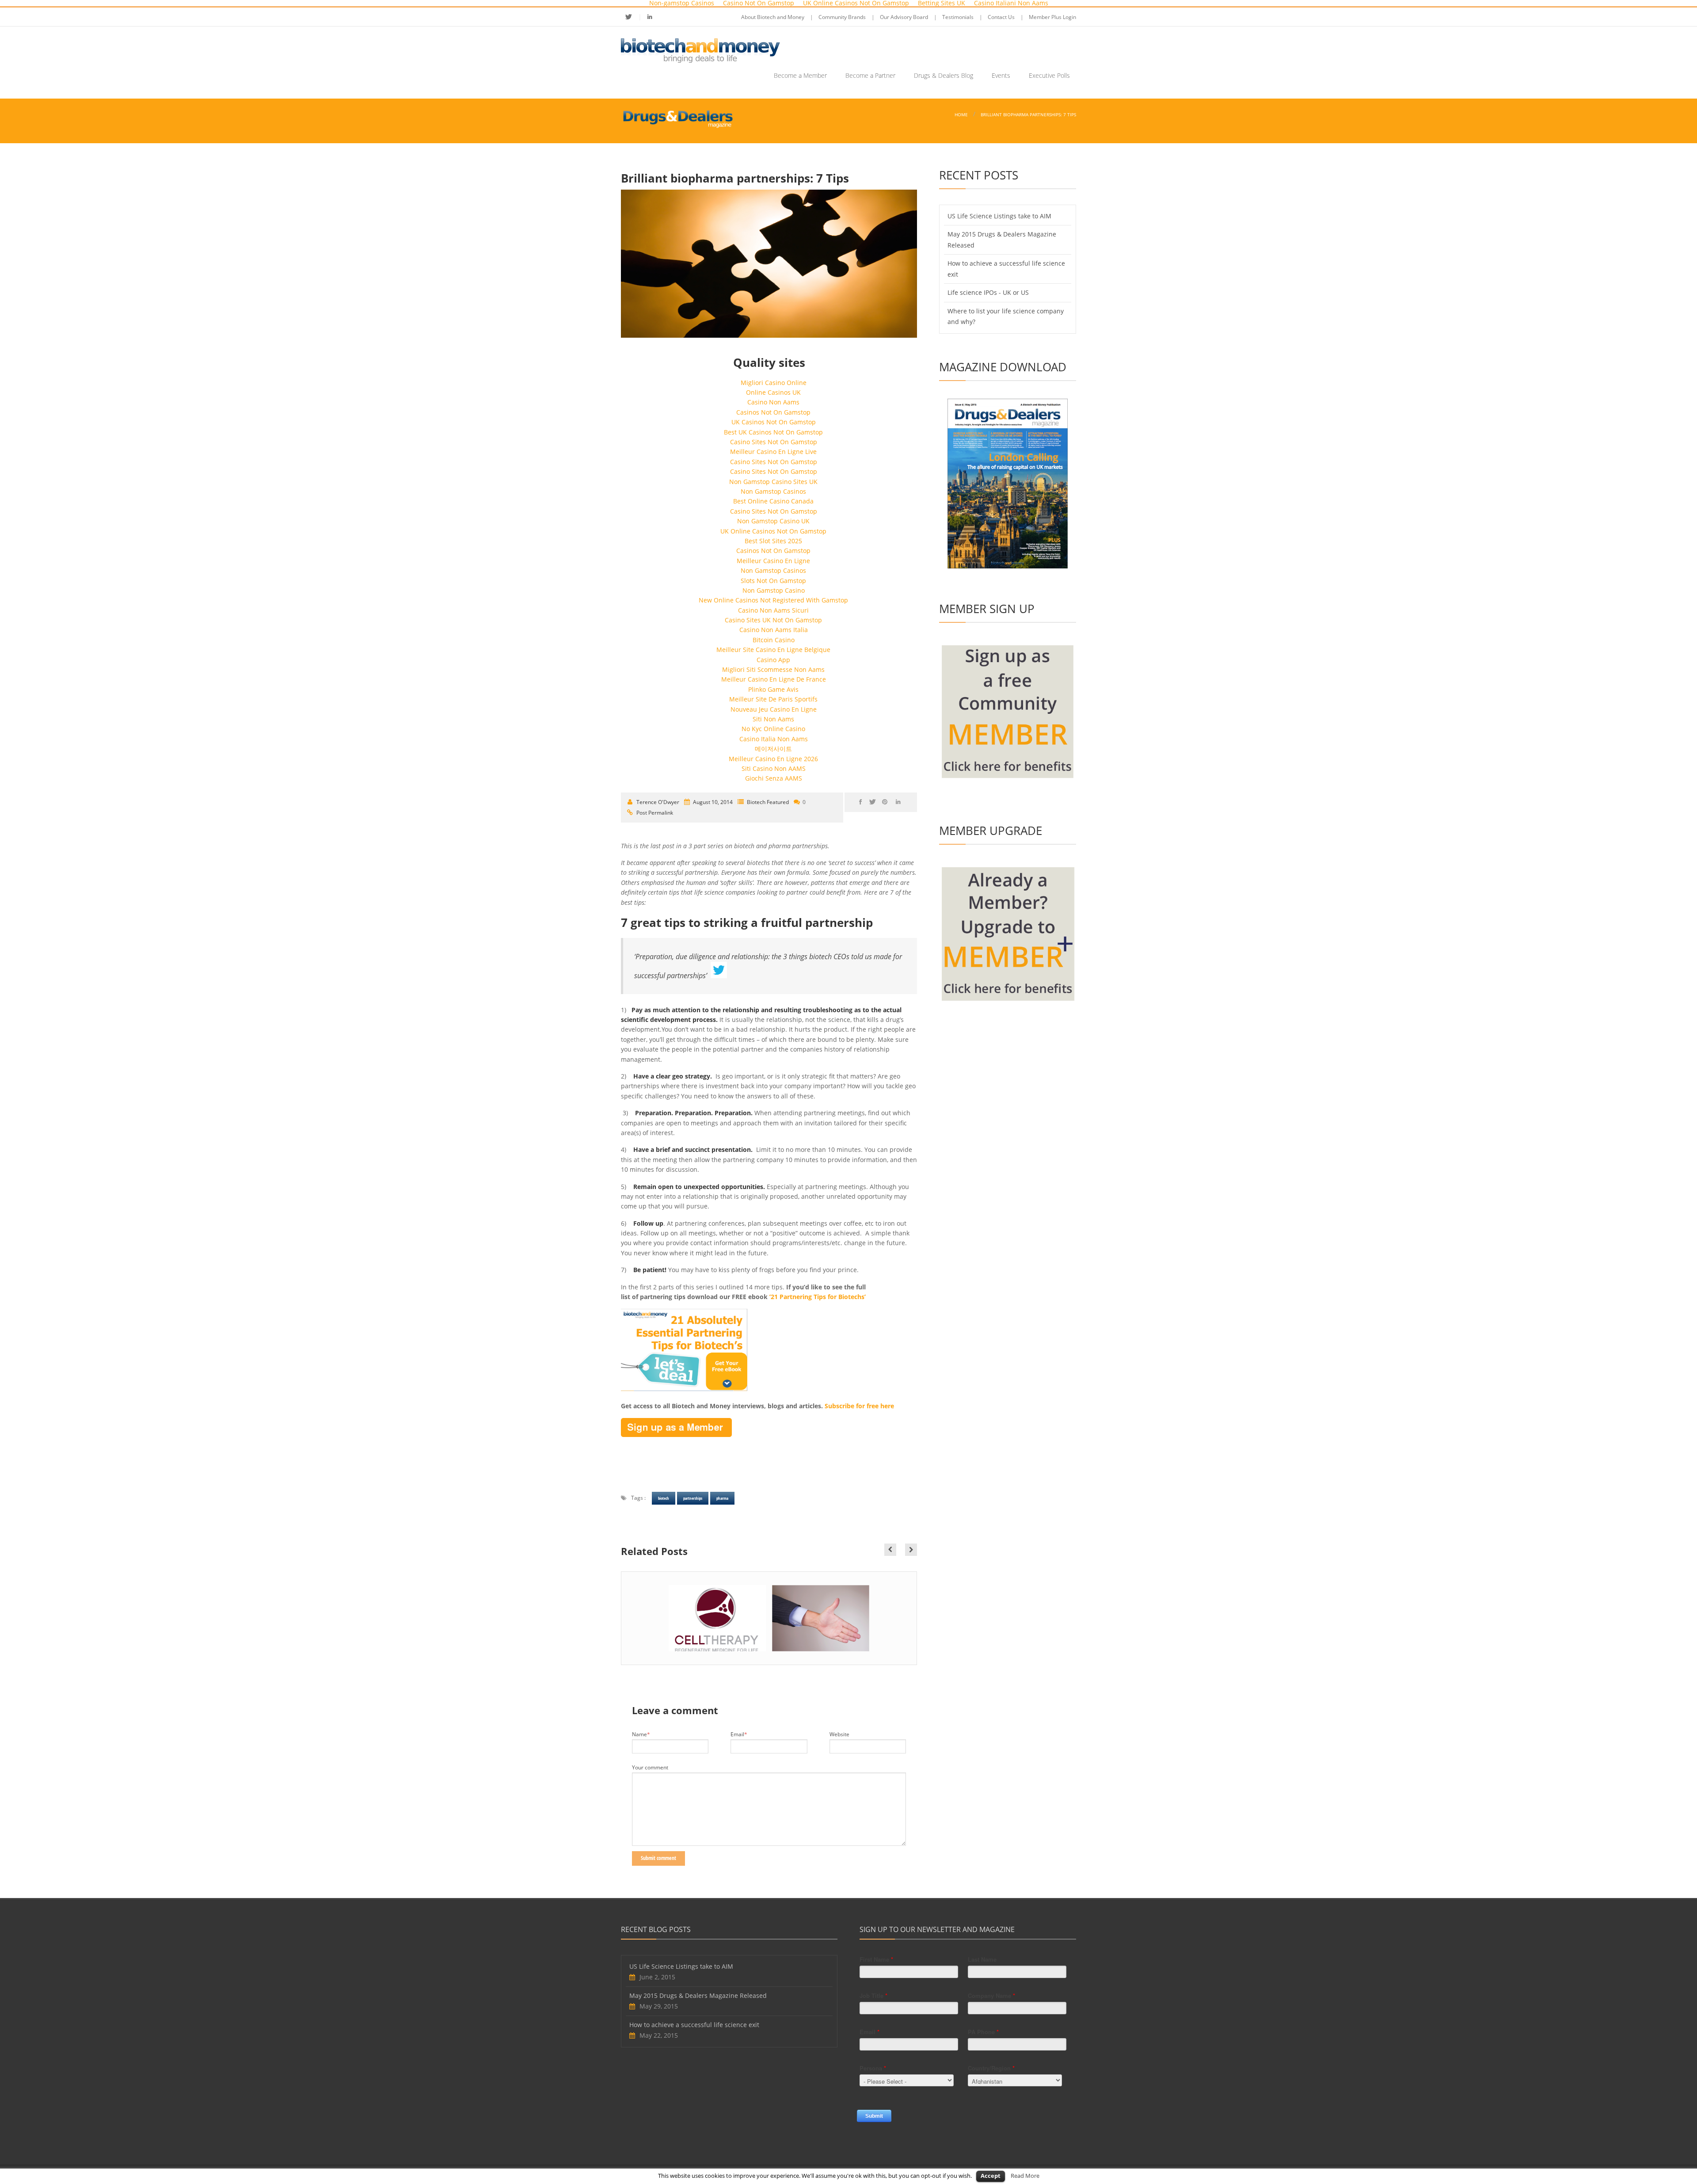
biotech (664, 1498)
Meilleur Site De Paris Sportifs (773, 699)
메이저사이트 (773, 749)
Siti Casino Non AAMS (774, 768)
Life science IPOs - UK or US (988, 292)
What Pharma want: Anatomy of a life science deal (822, 1638)
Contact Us (1001, 17)
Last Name (982, 1959)
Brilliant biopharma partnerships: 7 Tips (1028, 114)
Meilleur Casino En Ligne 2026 (773, 759)
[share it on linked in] (900, 802)
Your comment (650, 1768)
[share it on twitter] (874, 802)
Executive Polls (1049, 75)
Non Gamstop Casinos (773, 491)
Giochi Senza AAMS (774, 778)
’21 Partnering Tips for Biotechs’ (818, 1297)
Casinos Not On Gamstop (773, 412)
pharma (722, 1498)
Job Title (873, 1995)
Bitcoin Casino (774, 640)
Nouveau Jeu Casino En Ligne (774, 709)
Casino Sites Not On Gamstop (774, 442)
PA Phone (983, 2032)
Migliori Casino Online (774, 383)
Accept (991, 2176)
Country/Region (991, 2068)
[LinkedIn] (650, 17)
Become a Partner (870, 75)
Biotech (756, 802)
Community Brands (842, 17)
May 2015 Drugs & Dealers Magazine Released (698, 1995)
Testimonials (958, 17)
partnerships (693, 1498)
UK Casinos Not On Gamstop (774, 422)
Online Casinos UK (773, 392)
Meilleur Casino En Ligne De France (774, 679)
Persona (873, 2068)
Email (739, 1734)
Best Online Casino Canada (773, 501)
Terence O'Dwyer (658, 802)
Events (1001, 75)
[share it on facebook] (862, 802)
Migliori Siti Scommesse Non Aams (773, 669)
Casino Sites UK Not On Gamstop (773, 620)
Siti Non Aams (773, 719)
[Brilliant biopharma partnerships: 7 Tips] (769, 264)
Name (641, 1734)
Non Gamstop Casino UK (773, 521)
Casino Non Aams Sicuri (773, 610)
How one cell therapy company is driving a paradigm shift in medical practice (718, 1638)
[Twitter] (634, 17)
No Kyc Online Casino (773, 729)
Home (961, 114)
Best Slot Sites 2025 (773, 541)
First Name (876, 1959)
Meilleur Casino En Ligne (773, 561)
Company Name (991, 1995)
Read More (1025, 2176)
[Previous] (890, 1550)
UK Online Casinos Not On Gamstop (773, 531)
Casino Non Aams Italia (774, 630)
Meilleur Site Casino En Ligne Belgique (773, 650)
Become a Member (800, 75)
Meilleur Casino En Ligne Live (773, 452)
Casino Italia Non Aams (774, 739)
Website (839, 1734)
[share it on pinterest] (886, 802)
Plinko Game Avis (773, 689)
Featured (778, 802)
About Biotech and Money (773, 17)
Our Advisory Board (904, 17)
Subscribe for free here (858, 1406)
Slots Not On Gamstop (773, 581)
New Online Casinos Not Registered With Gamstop (773, 600)
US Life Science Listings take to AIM (999, 216)
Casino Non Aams (773, 402)
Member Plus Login (1052, 17)
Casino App (773, 660)
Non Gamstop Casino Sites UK (773, 482)
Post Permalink (655, 813)
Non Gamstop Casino (774, 590)
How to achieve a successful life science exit (694, 2025)
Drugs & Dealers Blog (944, 75)
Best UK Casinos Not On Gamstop (773, 432)
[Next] (911, 1550)
